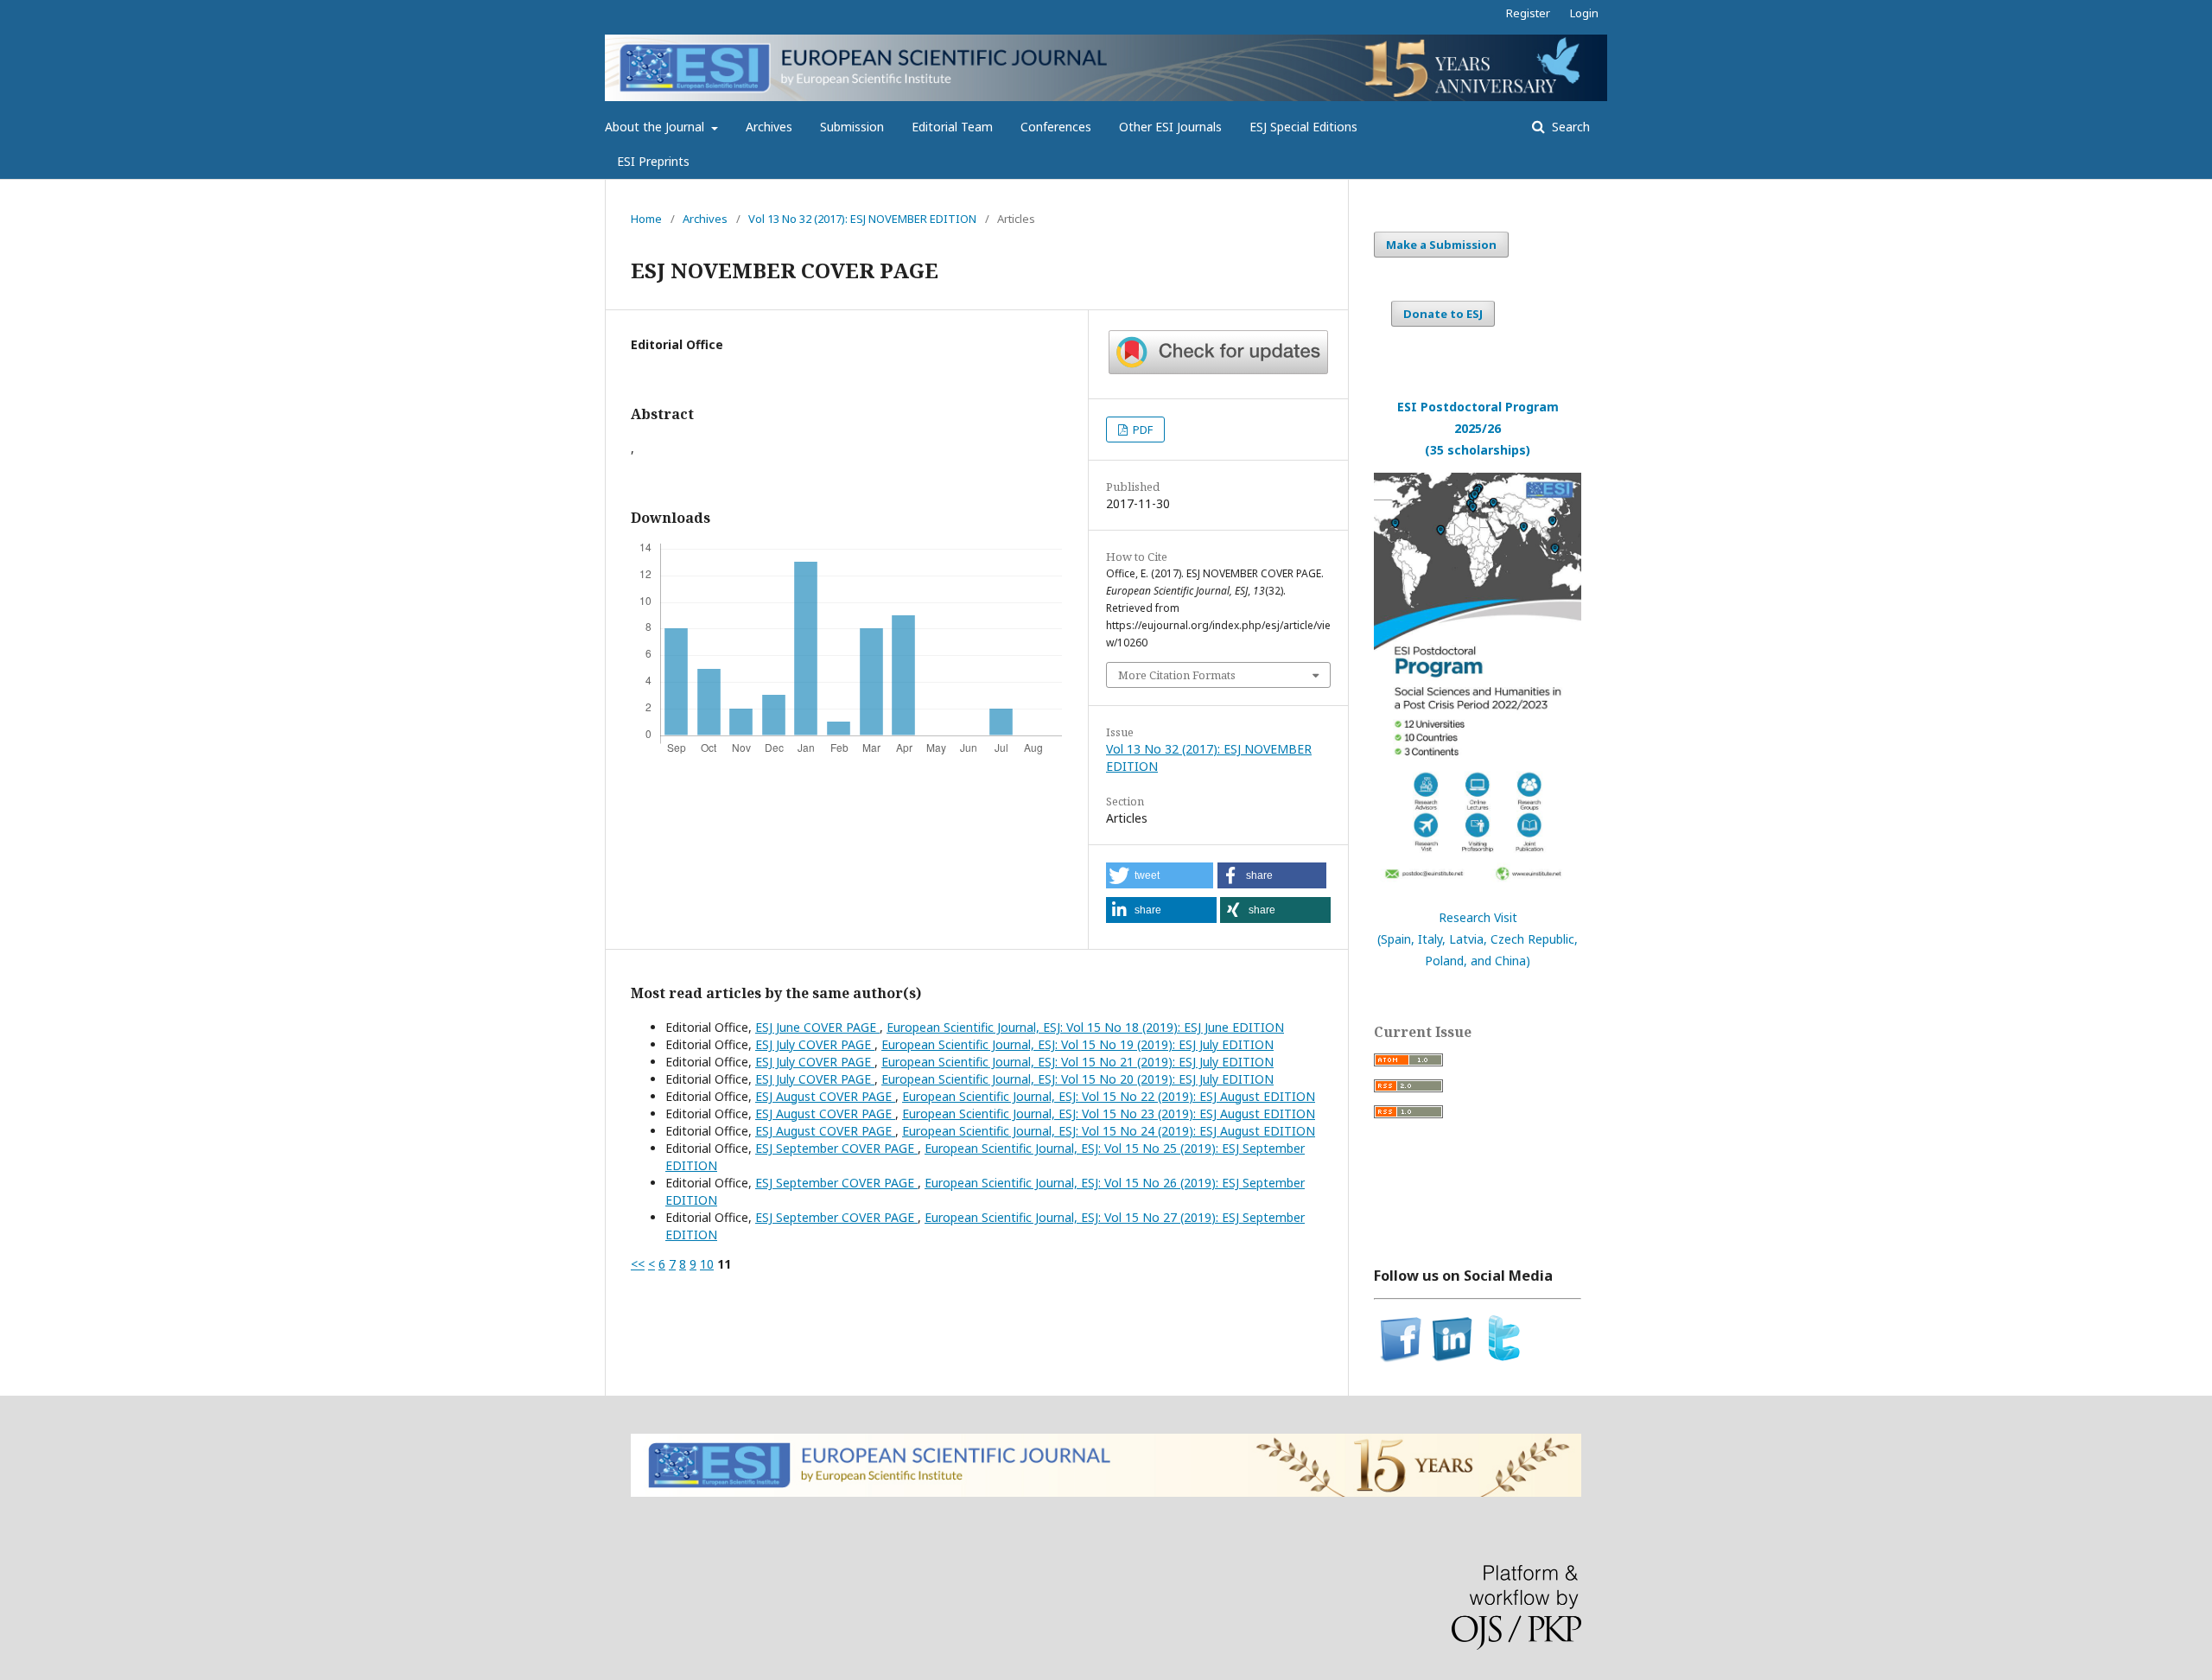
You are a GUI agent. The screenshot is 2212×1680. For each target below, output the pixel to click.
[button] (1160, 875)
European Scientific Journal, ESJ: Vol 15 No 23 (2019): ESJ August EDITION (1109, 1114)
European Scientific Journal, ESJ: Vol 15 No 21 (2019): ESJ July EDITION (1077, 1062)
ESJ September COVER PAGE (836, 1148)
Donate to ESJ (1443, 314)
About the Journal (656, 127)
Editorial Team (952, 127)
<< (638, 1264)
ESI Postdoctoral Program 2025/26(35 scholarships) (1478, 428)
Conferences (1056, 127)
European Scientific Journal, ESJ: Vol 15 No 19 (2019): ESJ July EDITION (1077, 1044)
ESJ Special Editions (1303, 127)
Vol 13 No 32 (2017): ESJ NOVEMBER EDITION (862, 219)
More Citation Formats (1177, 675)
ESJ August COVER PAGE (825, 1096)
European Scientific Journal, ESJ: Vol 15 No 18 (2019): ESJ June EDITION (1085, 1027)
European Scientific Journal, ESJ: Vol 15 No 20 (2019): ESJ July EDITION (1077, 1079)
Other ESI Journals (1170, 127)
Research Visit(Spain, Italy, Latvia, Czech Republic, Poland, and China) (1478, 939)
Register (1528, 13)
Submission (852, 127)
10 (707, 1264)
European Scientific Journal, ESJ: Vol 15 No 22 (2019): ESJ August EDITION (1109, 1096)
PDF (1141, 430)
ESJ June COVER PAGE (817, 1027)
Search (1569, 127)
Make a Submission (1441, 245)
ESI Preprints (653, 161)
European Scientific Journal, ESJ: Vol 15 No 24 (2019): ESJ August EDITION (1109, 1131)
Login (1584, 13)
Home (646, 219)
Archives (769, 127)
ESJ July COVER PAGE (815, 1044)
